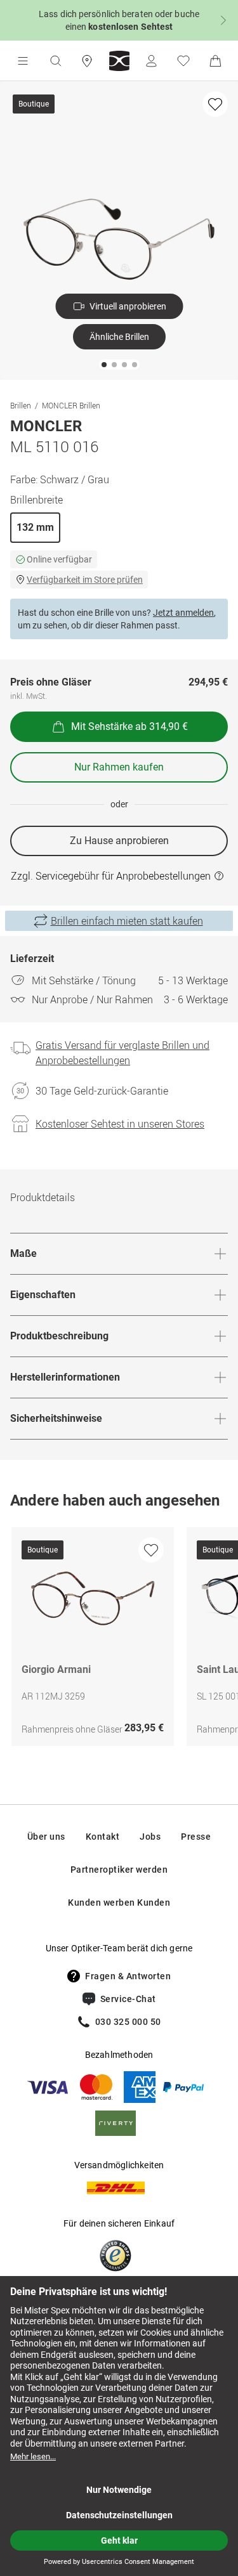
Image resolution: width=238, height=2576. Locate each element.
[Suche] (55, 61)
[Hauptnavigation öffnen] (23, 61)
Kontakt (103, 1837)
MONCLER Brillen (71, 405)
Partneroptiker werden (119, 1870)
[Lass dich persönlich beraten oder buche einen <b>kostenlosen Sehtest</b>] (119, 20)
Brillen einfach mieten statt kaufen (127, 921)
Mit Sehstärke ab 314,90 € (129, 726)
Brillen (21, 405)
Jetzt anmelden (183, 613)
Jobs (150, 1837)
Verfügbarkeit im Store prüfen (85, 580)
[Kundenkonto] (151, 61)
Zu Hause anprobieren (119, 841)
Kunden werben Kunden (119, 1903)
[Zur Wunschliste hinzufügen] (215, 104)
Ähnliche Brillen (119, 337)
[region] (119, 1640)
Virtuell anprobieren (128, 306)
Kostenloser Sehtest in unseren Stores (120, 1124)
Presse (196, 1837)
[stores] (87, 61)
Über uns (46, 1837)
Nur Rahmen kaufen (119, 767)
